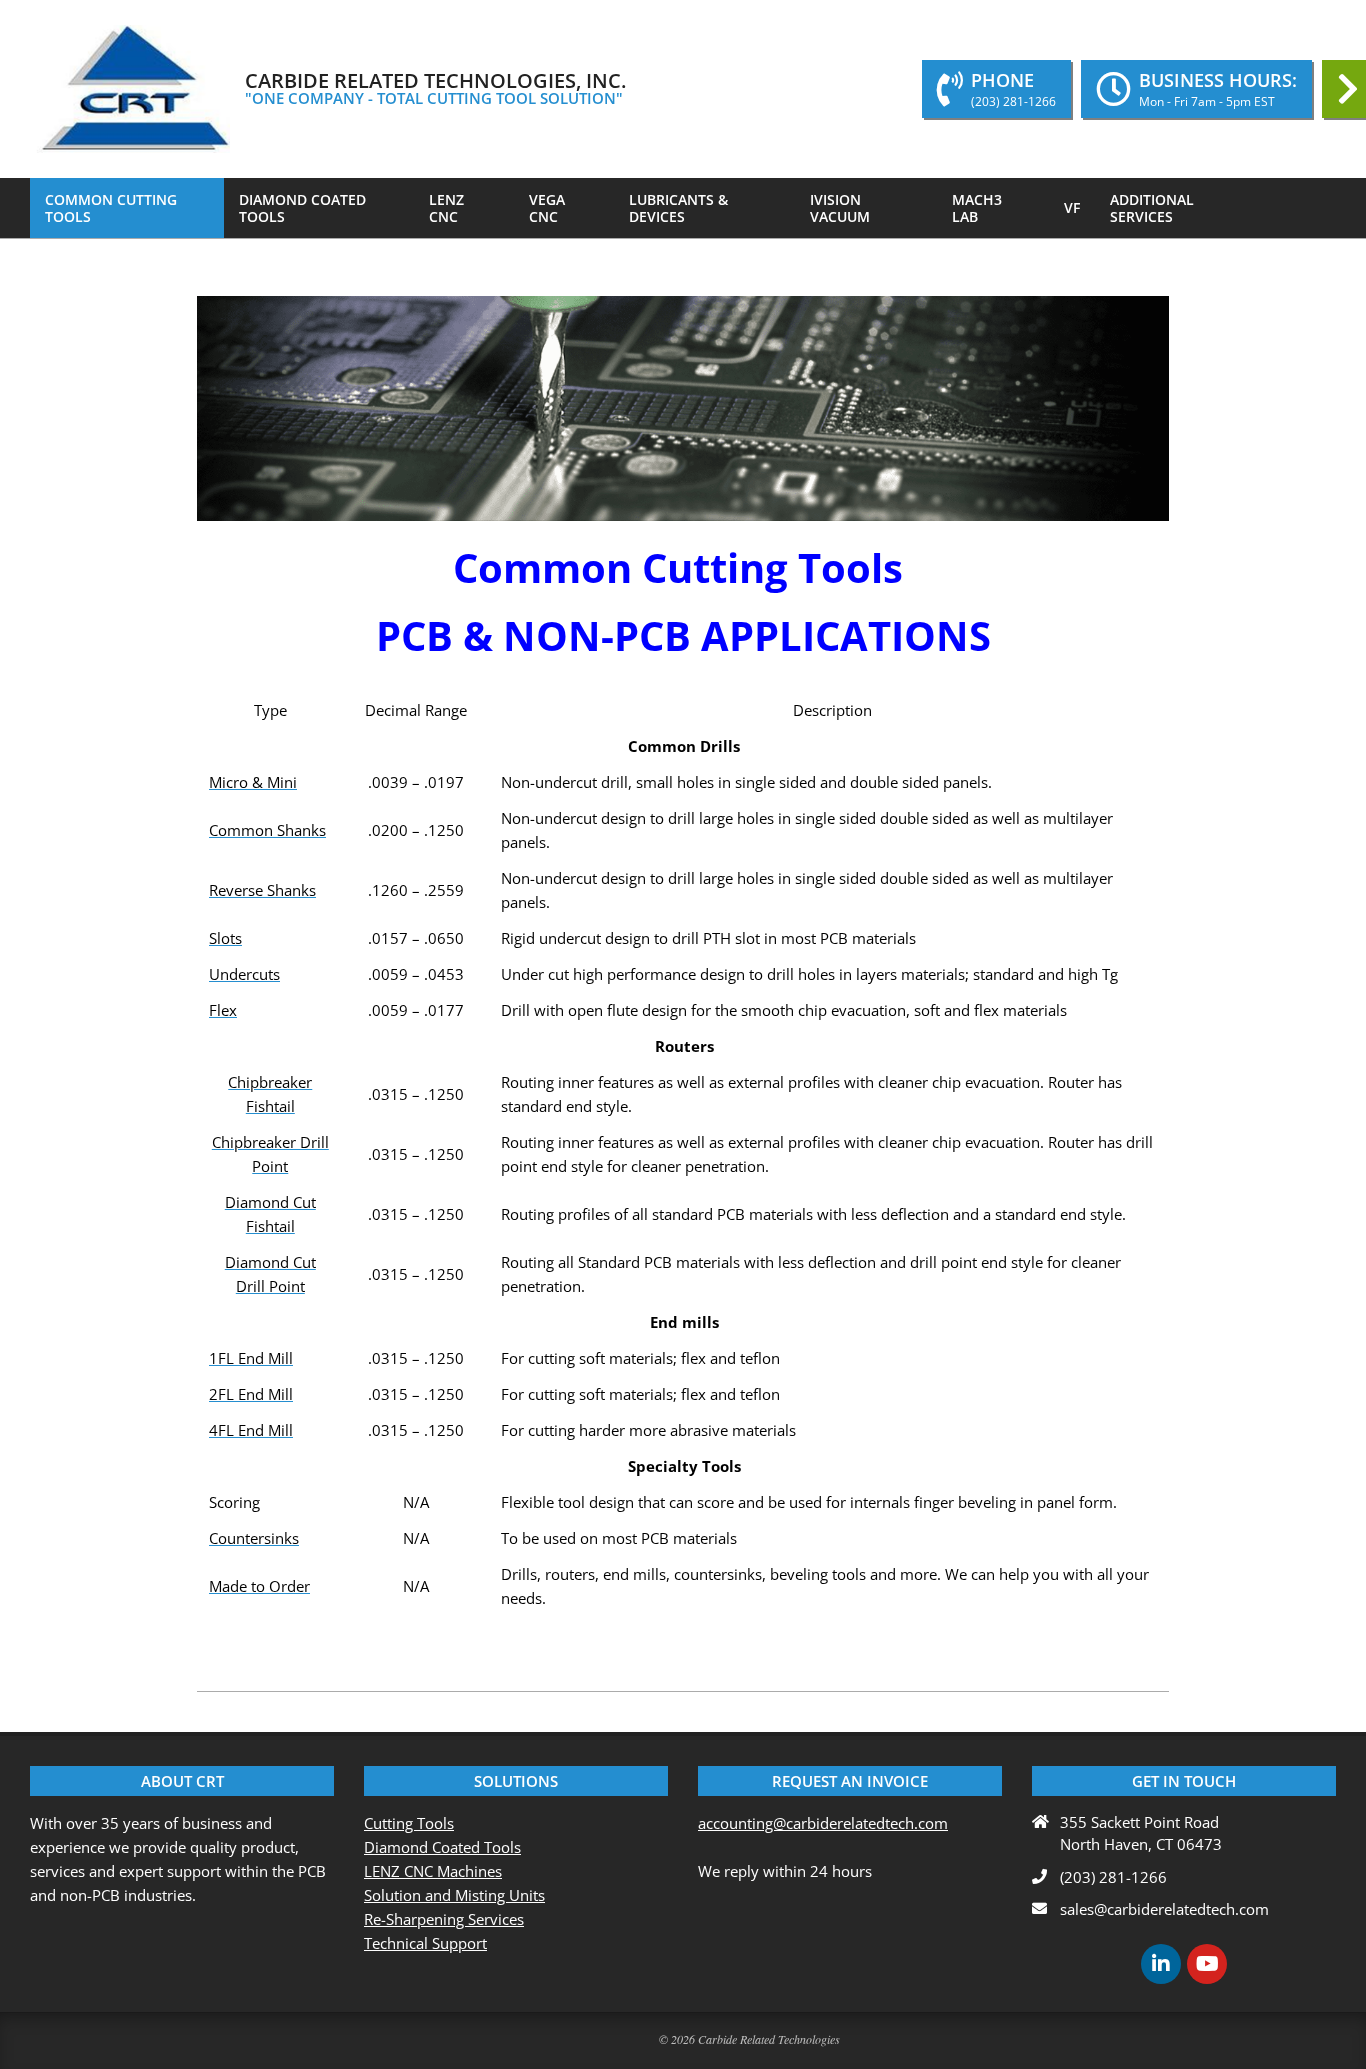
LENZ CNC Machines (433, 1871)
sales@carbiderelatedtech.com (1164, 1909)
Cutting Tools (409, 1823)
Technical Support (425, 1943)
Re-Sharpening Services (444, 1919)
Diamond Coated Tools (442, 1847)
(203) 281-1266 (1113, 1877)
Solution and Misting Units (454, 1895)
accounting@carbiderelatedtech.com (823, 1823)
